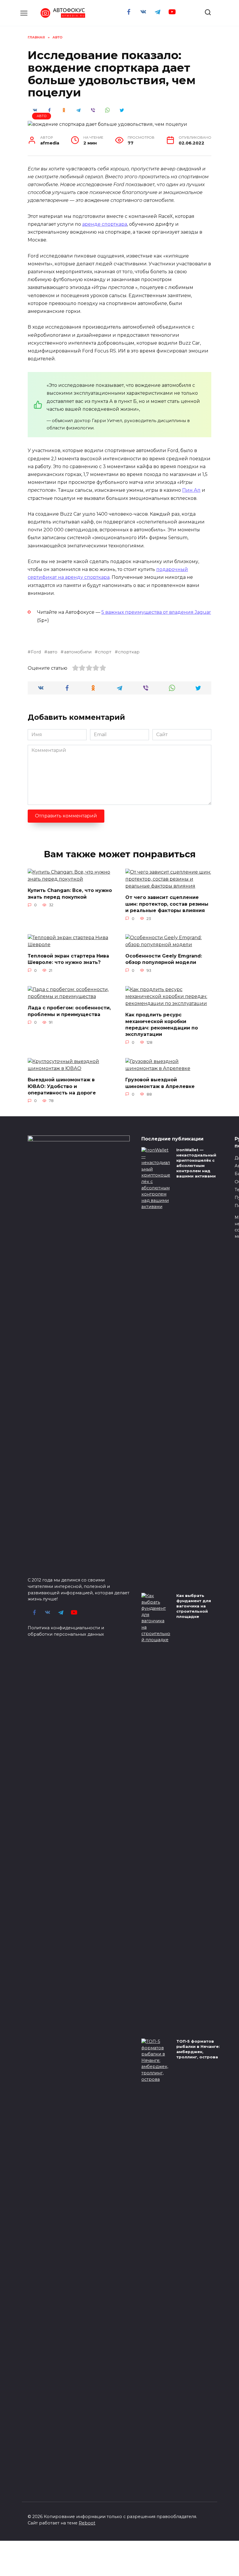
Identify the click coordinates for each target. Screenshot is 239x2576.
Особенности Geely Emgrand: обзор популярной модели (164, 959)
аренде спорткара (105, 224)
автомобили (78, 652)
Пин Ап (191, 490)
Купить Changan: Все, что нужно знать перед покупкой (70, 894)
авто (52, 652)
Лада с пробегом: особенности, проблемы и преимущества (69, 1011)
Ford (36, 652)
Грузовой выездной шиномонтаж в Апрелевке (160, 1083)
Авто (42, 116)
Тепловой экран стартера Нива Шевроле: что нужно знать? (68, 959)
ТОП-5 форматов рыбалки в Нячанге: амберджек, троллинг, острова (198, 2049)
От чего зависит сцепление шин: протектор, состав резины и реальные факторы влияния (167, 904)
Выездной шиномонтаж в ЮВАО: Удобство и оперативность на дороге (62, 1086)
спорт (105, 652)
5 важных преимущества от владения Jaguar (156, 612)
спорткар (129, 652)
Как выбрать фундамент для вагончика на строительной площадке (194, 1606)
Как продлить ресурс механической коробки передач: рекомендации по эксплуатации (162, 1025)
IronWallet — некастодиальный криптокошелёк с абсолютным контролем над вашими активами (196, 1163)
